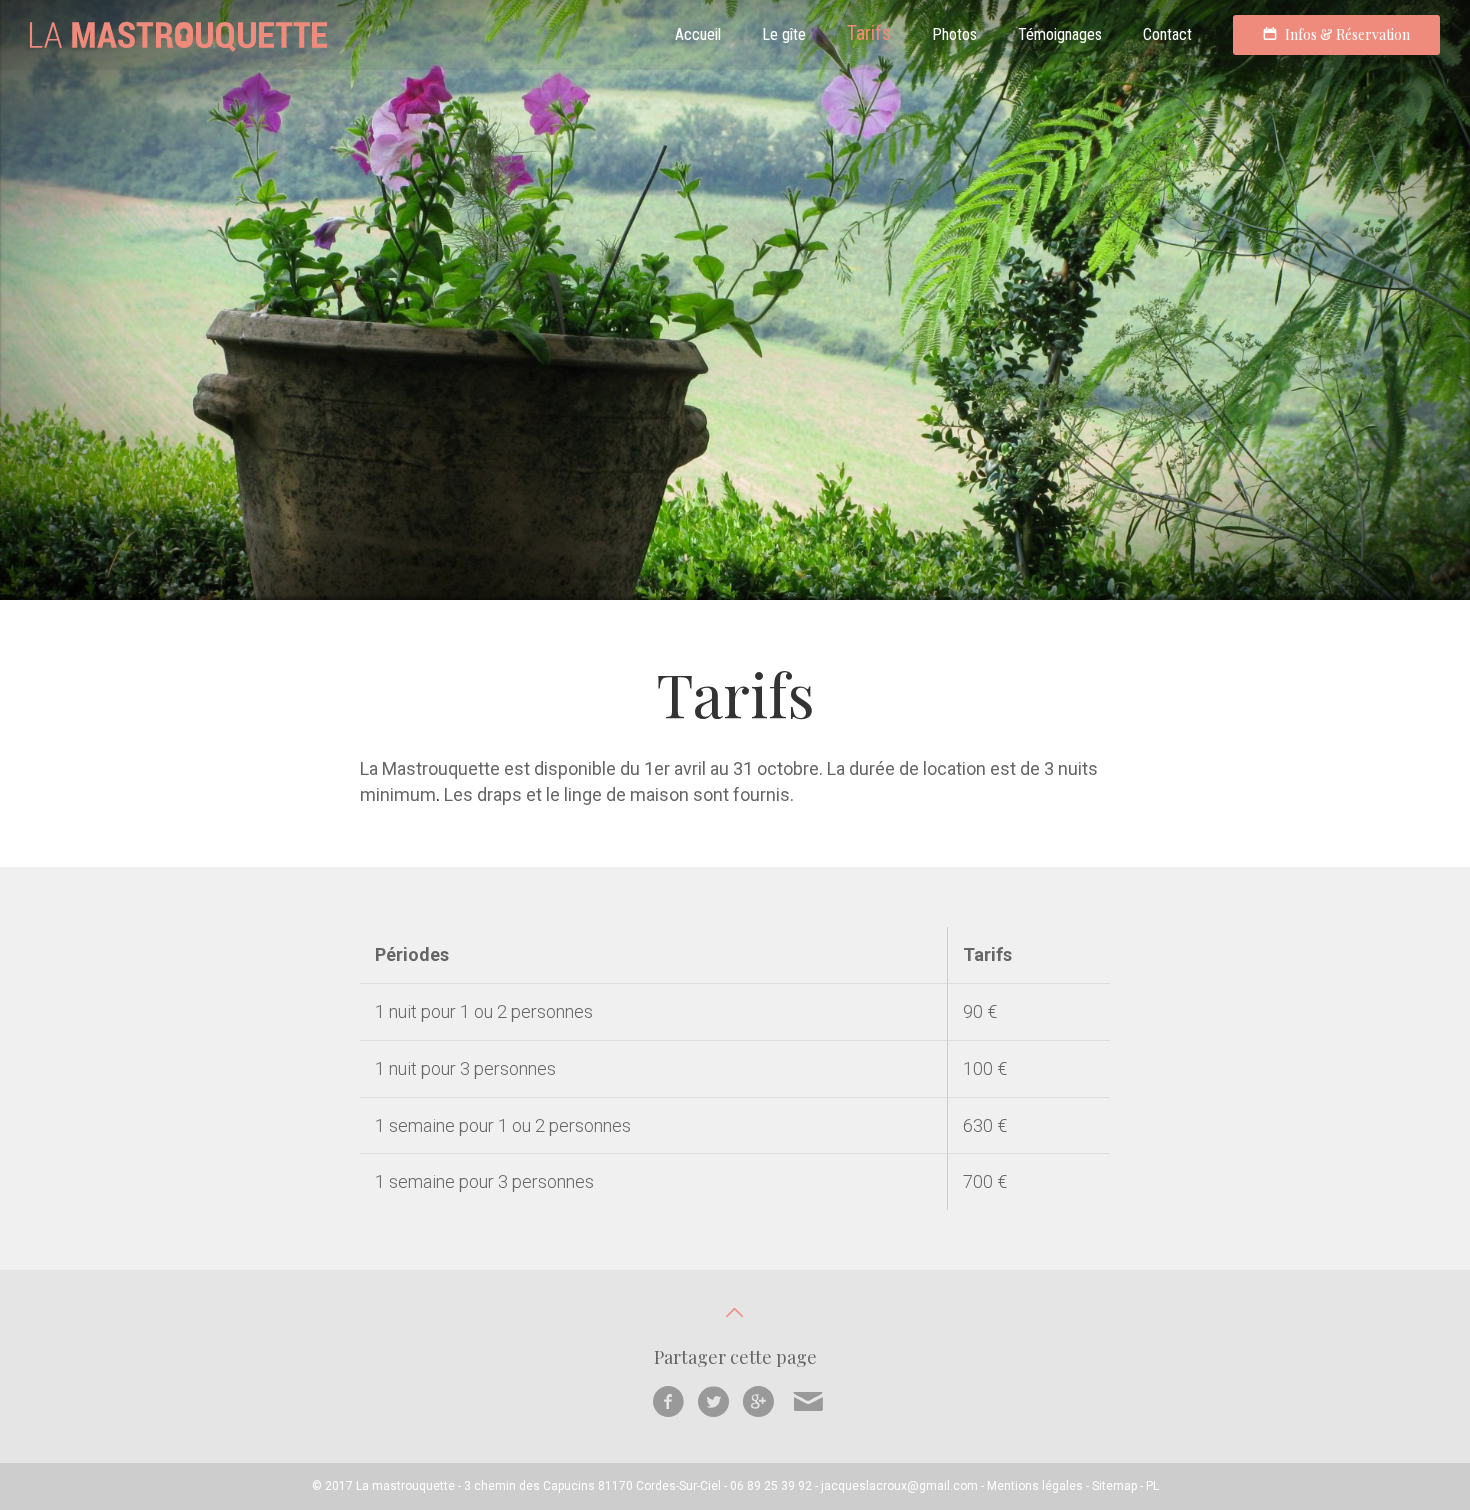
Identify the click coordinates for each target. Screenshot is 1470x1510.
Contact (1167, 34)
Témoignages (1060, 34)
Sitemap (1114, 1486)
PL (1152, 1486)
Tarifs (869, 33)
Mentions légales (1035, 1486)
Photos (954, 34)
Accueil (698, 34)
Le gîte (784, 34)
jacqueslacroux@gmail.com (899, 1486)
